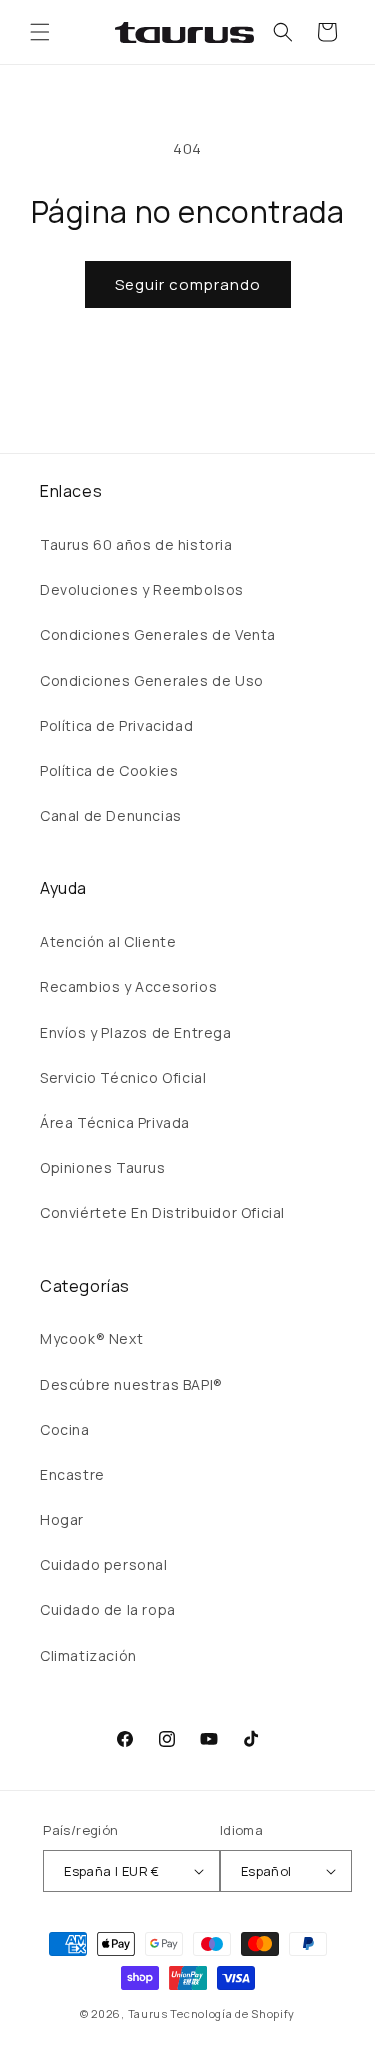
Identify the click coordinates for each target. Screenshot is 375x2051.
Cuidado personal (104, 1564)
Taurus (148, 2013)
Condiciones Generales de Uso (152, 680)
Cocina (65, 1429)
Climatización (88, 1655)
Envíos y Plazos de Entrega (136, 1032)
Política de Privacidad (116, 725)
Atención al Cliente (108, 941)
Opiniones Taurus (103, 1167)
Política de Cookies (109, 770)
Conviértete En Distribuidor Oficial (162, 1212)
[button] (40, 32)
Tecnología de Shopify (232, 2013)
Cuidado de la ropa (108, 1609)
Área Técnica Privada (115, 1122)
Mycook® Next (91, 1338)
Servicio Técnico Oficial (123, 1077)
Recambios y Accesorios (128, 986)
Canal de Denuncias (111, 815)
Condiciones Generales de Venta (158, 634)
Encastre (72, 1474)
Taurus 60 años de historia (136, 544)
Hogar (62, 1519)
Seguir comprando (188, 284)
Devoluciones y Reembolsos (142, 589)
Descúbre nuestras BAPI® (131, 1384)
